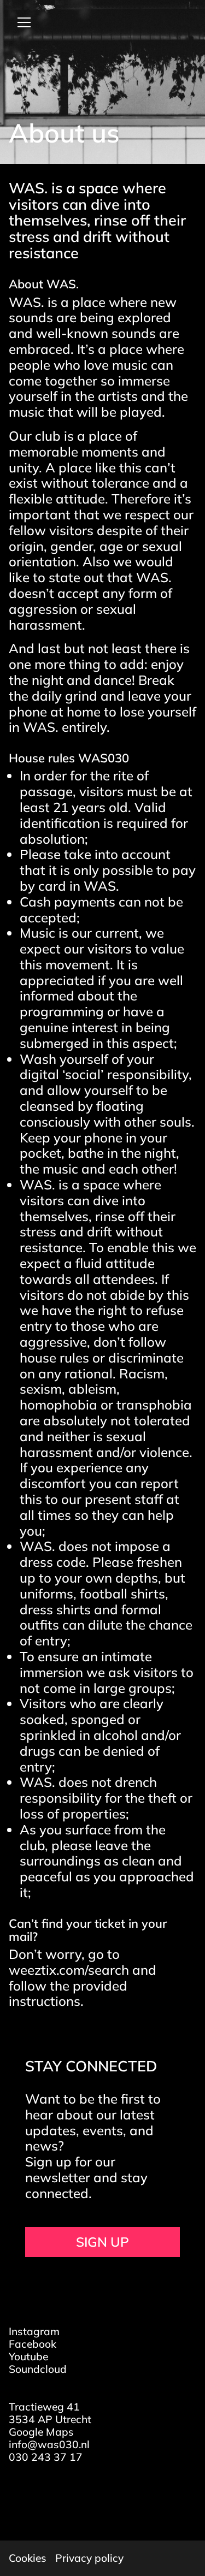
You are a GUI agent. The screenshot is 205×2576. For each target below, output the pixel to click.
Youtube (28, 2356)
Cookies (28, 2558)
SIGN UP (102, 2242)
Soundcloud (38, 2369)
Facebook (33, 2344)
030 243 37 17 (46, 2457)
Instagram (34, 2331)
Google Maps (41, 2432)
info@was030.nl (49, 2444)
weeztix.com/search (69, 1970)
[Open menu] (20, 22)
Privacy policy (89, 2558)
